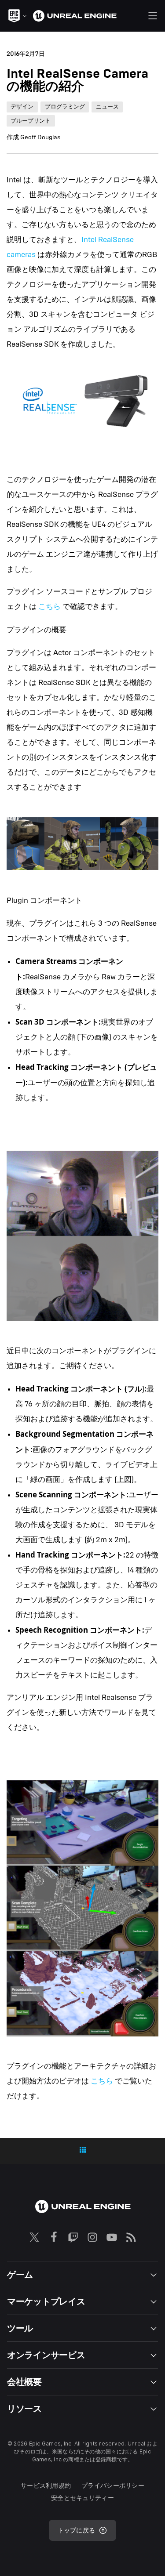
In (85, 240)
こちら (49, 607)
